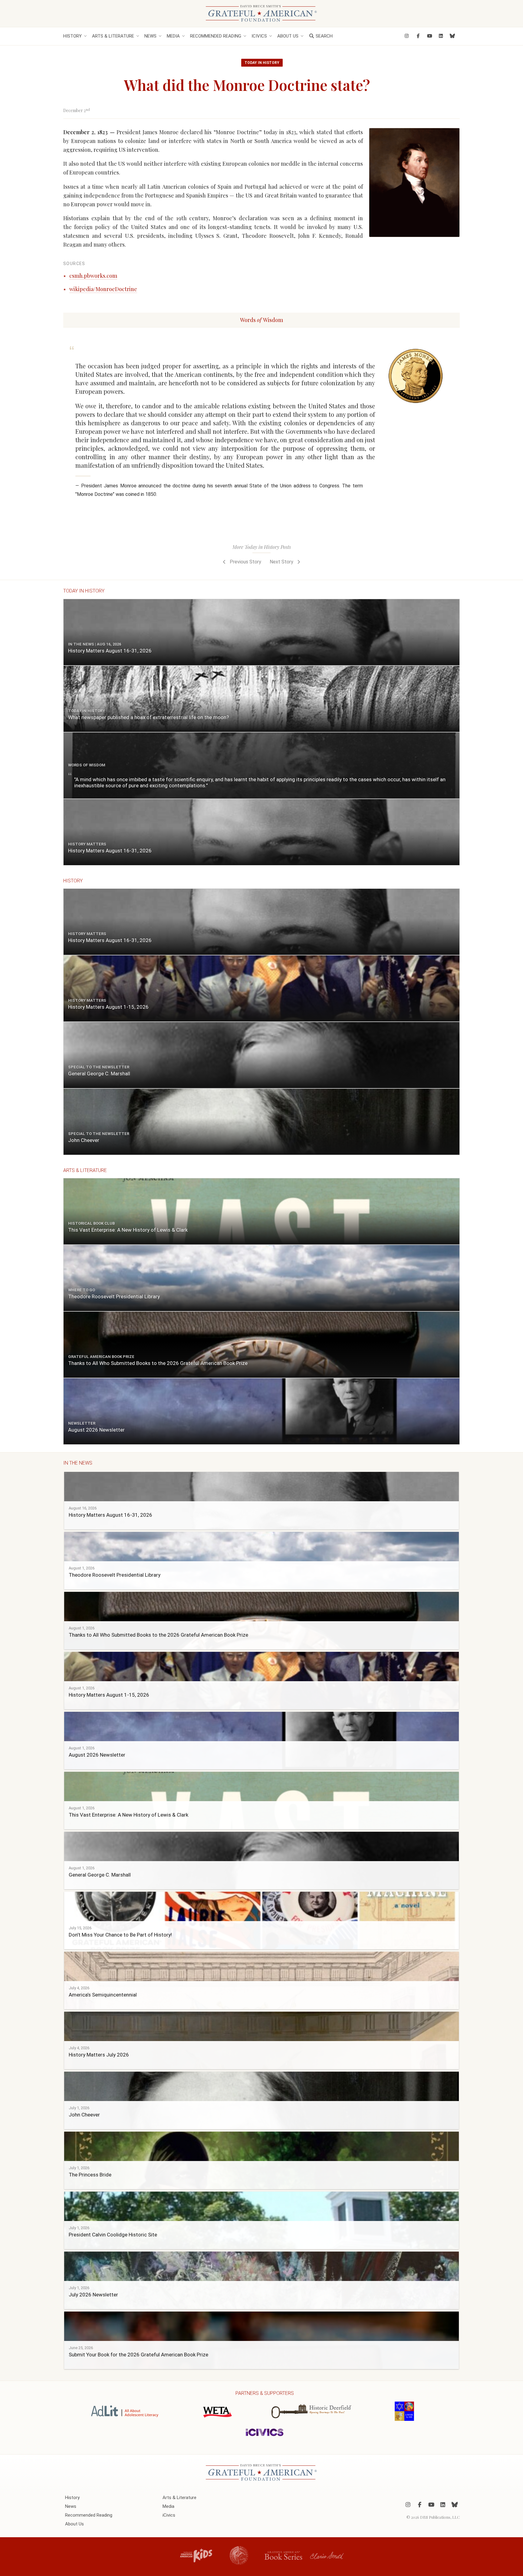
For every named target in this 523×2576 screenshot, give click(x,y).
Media (173, 36)
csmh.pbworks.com (93, 276)
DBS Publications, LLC (440, 2517)
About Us (288, 36)
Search (324, 36)
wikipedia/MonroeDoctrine (103, 289)
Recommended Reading (216, 36)
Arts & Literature (113, 36)
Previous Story (245, 562)
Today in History (262, 63)
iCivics (259, 36)
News (150, 36)
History (72, 36)
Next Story (282, 562)
